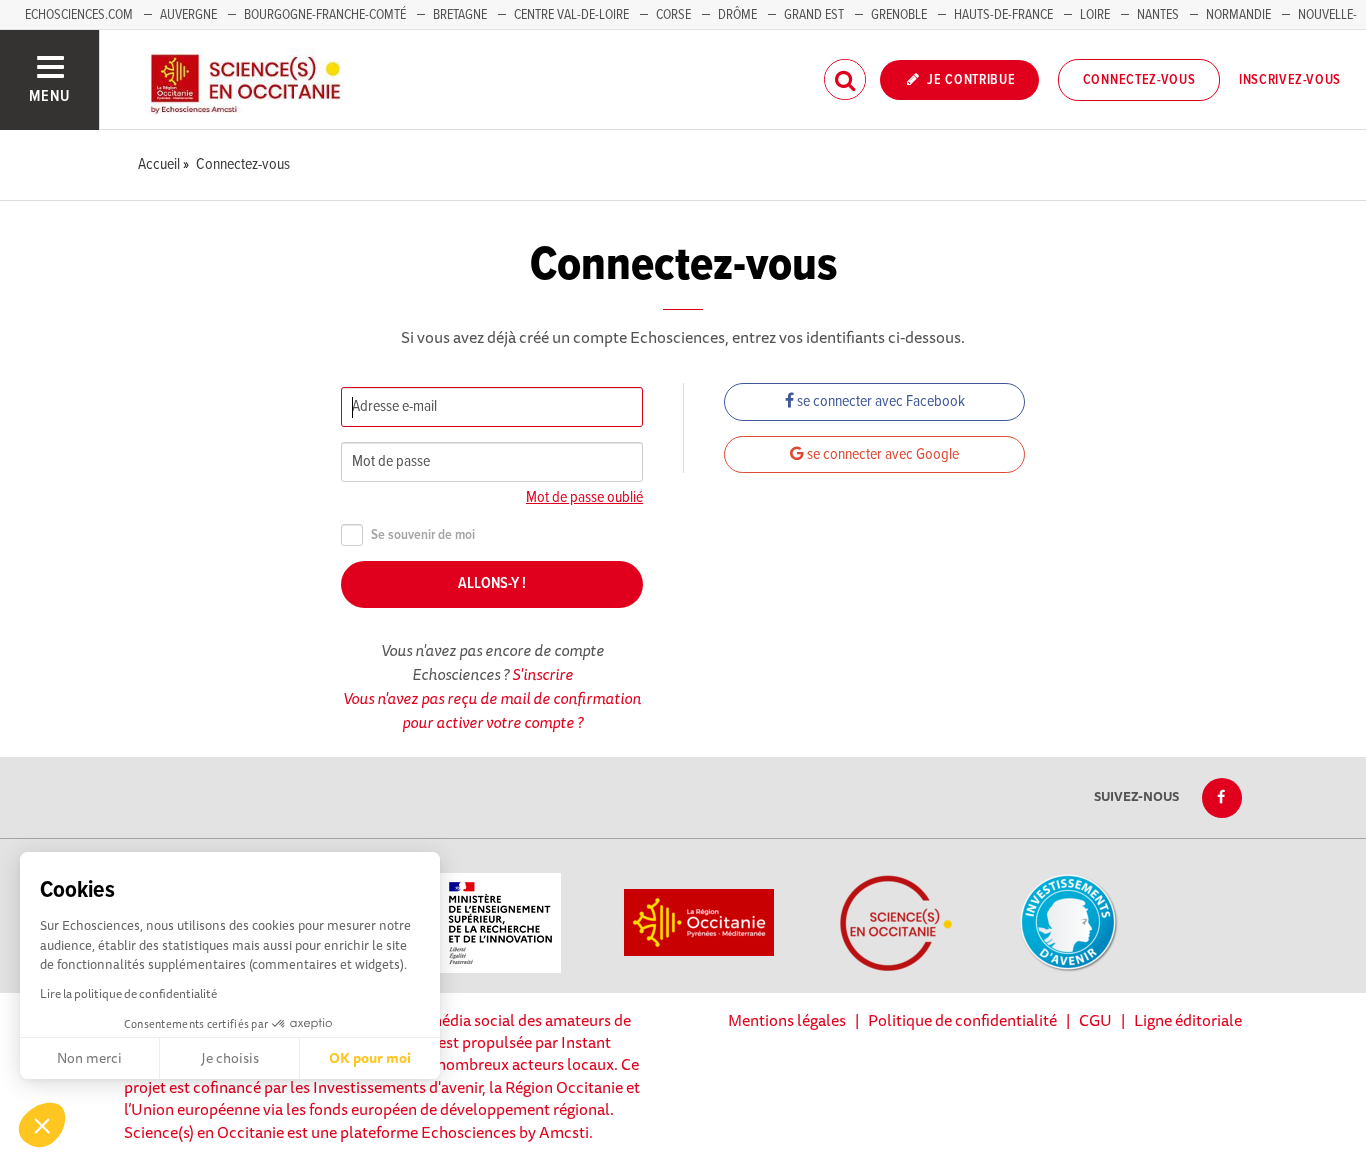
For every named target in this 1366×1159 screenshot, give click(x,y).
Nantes (1158, 15)
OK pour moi (370, 1058)
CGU (1095, 1020)
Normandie (1238, 15)
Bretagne (460, 15)
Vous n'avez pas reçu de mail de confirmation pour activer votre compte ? (492, 710)
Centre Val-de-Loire (571, 15)
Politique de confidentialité (962, 1020)
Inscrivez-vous (1290, 80)
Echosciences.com (79, 15)
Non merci (89, 1058)
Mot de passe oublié (584, 497)
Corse (673, 15)
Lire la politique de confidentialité (128, 993)
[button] (42, 1125)
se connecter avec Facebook (879, 401)
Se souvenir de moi (423, 535)
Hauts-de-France (1003, 15)
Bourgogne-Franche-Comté (325, 15)
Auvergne (188, 15)
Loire (1095, 15)
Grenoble (900, 15)
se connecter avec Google (881, 454)
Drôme (737, 15)
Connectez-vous (1139, 80)
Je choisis (230, 1058)
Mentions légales (787, 1020)
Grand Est (814, 15)
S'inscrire (542, 674)
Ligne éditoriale (1188, 1020)
